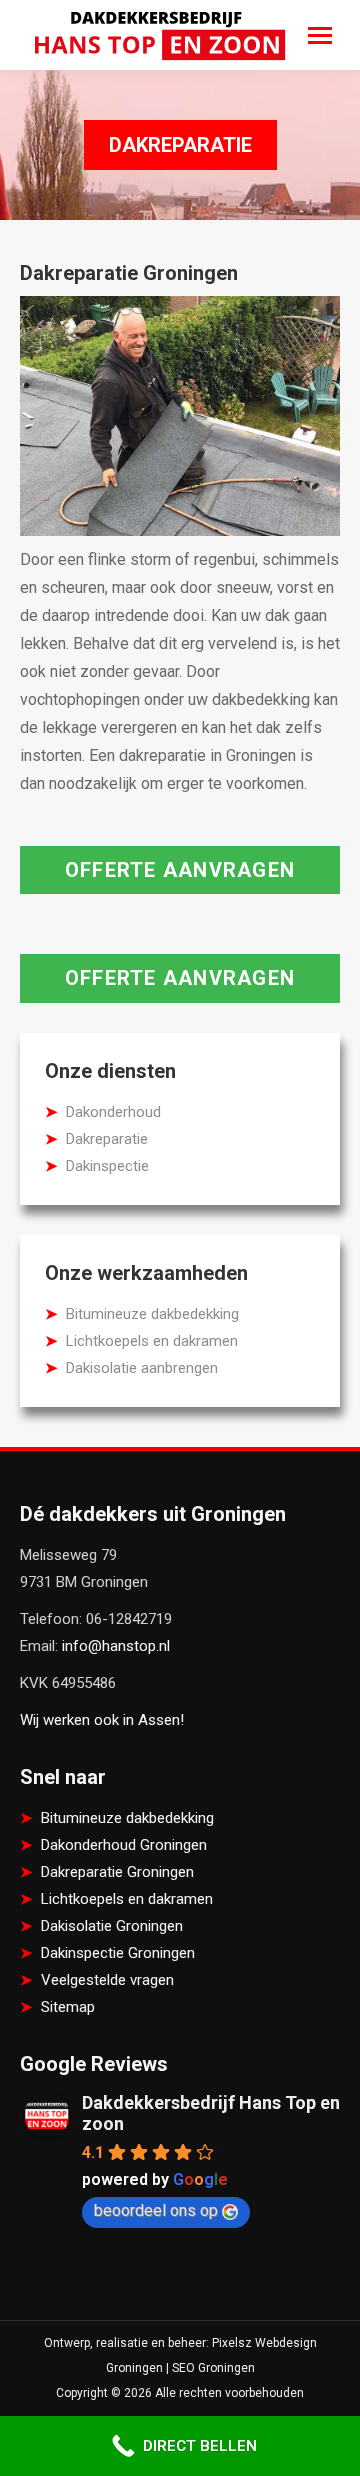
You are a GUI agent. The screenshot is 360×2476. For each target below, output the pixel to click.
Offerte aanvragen (180, 870)
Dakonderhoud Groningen (124, 1845)
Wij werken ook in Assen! (102, 1720)
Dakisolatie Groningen (112, 1926)
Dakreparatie (107, 1139)
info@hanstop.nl (116, 1646)
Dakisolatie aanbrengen (142, 1368)
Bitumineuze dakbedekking (152, 1314)
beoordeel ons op (156, 2210)
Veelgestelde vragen (107, 1980)
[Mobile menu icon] (320, 35)
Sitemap (68, 2007)
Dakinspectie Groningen (118, 1953)
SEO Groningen (213, 2368)
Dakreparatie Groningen (117, 1872)
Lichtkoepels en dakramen (152, 1341)
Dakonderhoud (113, 1112)
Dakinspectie (107, 1166)
